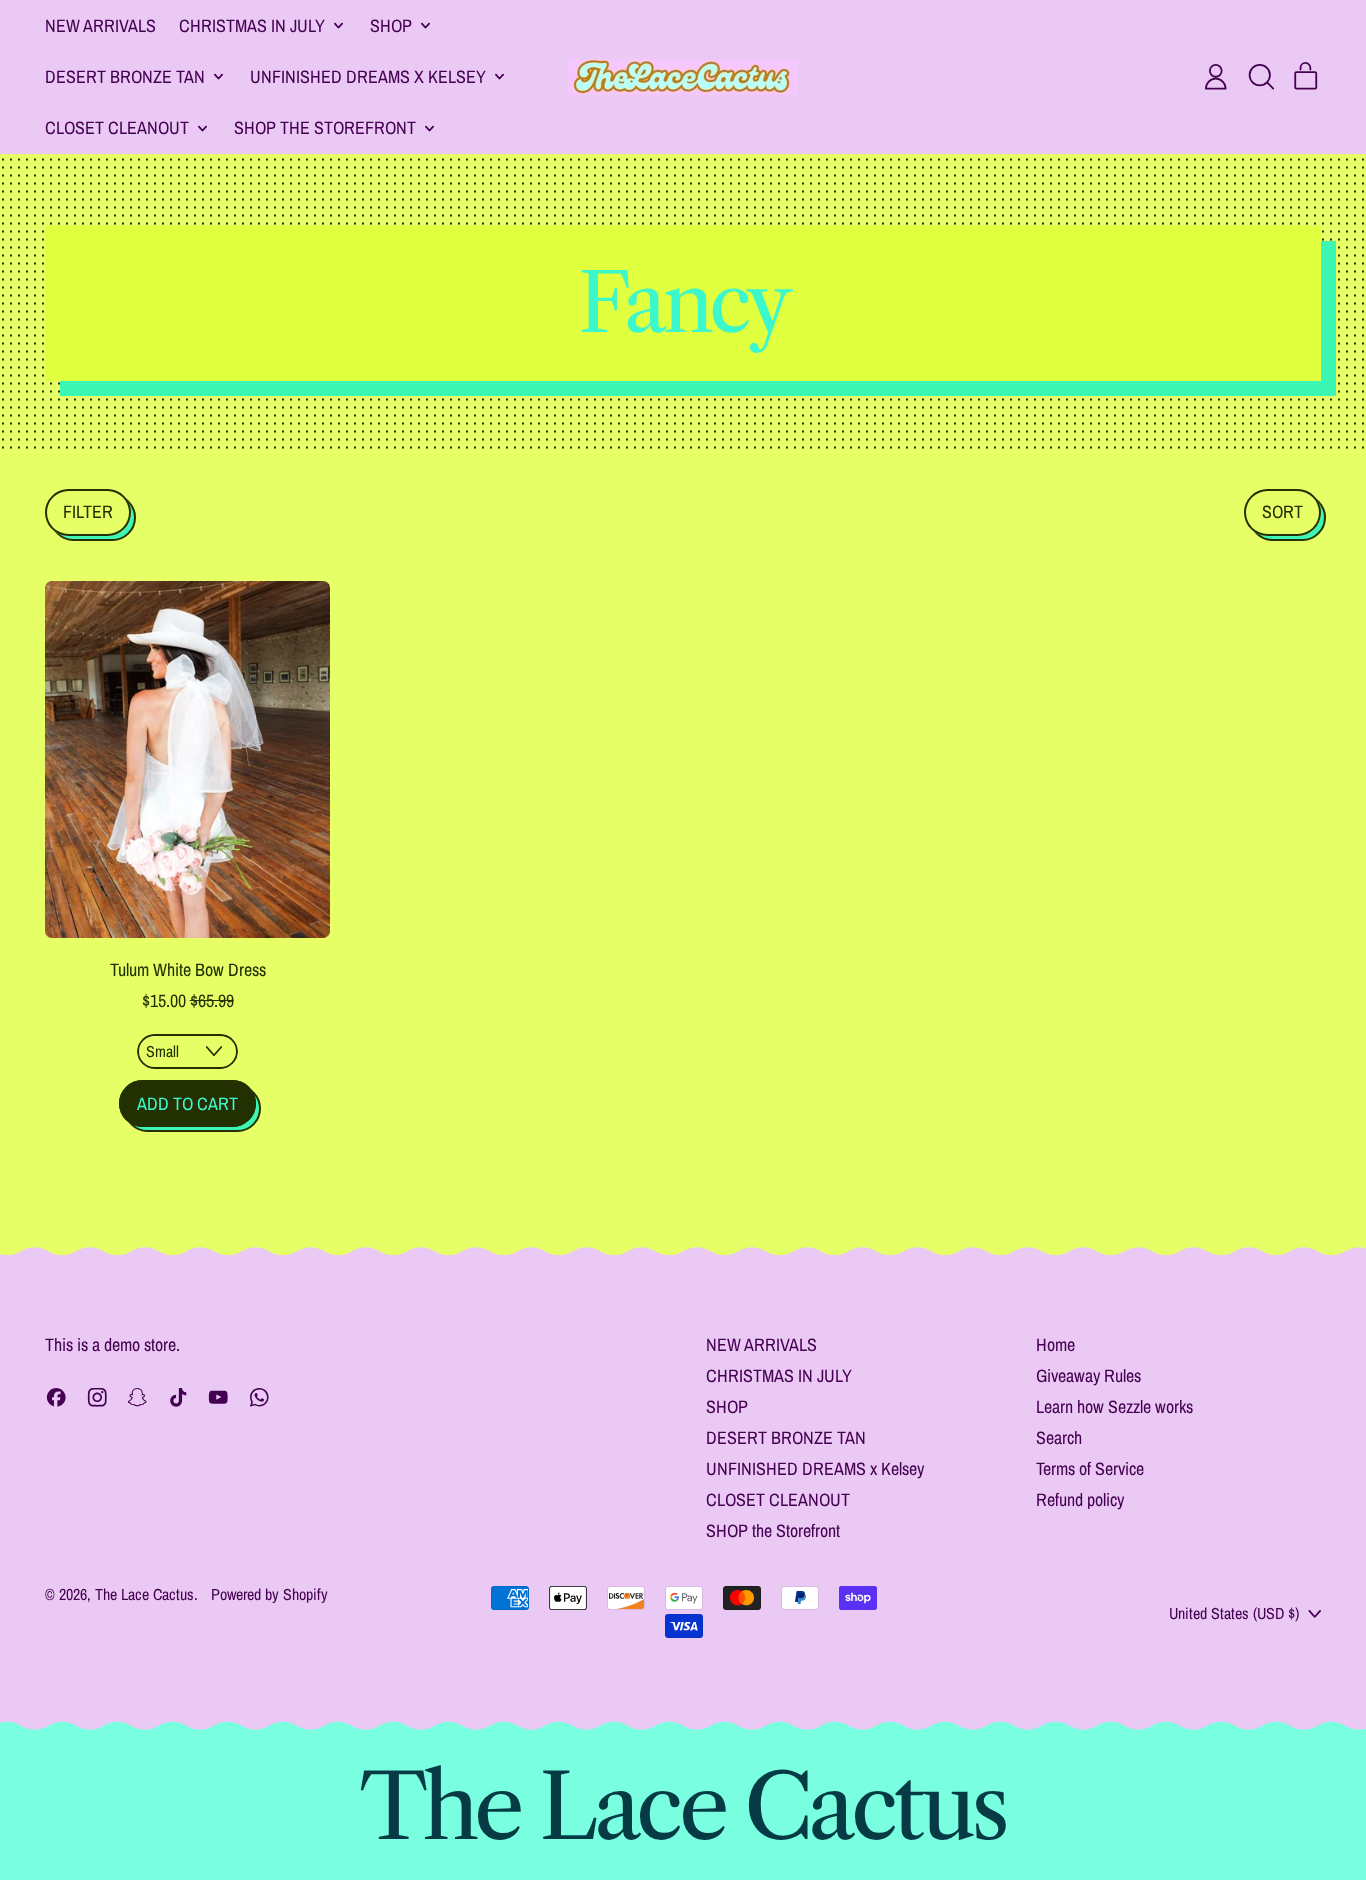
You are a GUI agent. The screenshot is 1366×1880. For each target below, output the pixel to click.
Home (1055, 1344)
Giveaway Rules (1088, 1375)
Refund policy (1080, 1499)
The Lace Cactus (144, 1594)
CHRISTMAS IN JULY (779, 1375)
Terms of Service (1090, 1468)
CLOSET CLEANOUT (778, 1499)
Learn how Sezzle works (1114, 1406)
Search (1059, 1437)
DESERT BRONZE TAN (786, 1437)
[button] (1261, 77)
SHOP (727, 1406)
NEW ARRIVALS (100, 25)
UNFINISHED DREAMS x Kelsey (815, 1468)
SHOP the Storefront (773, 1530)
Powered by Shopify (269, 1594)
